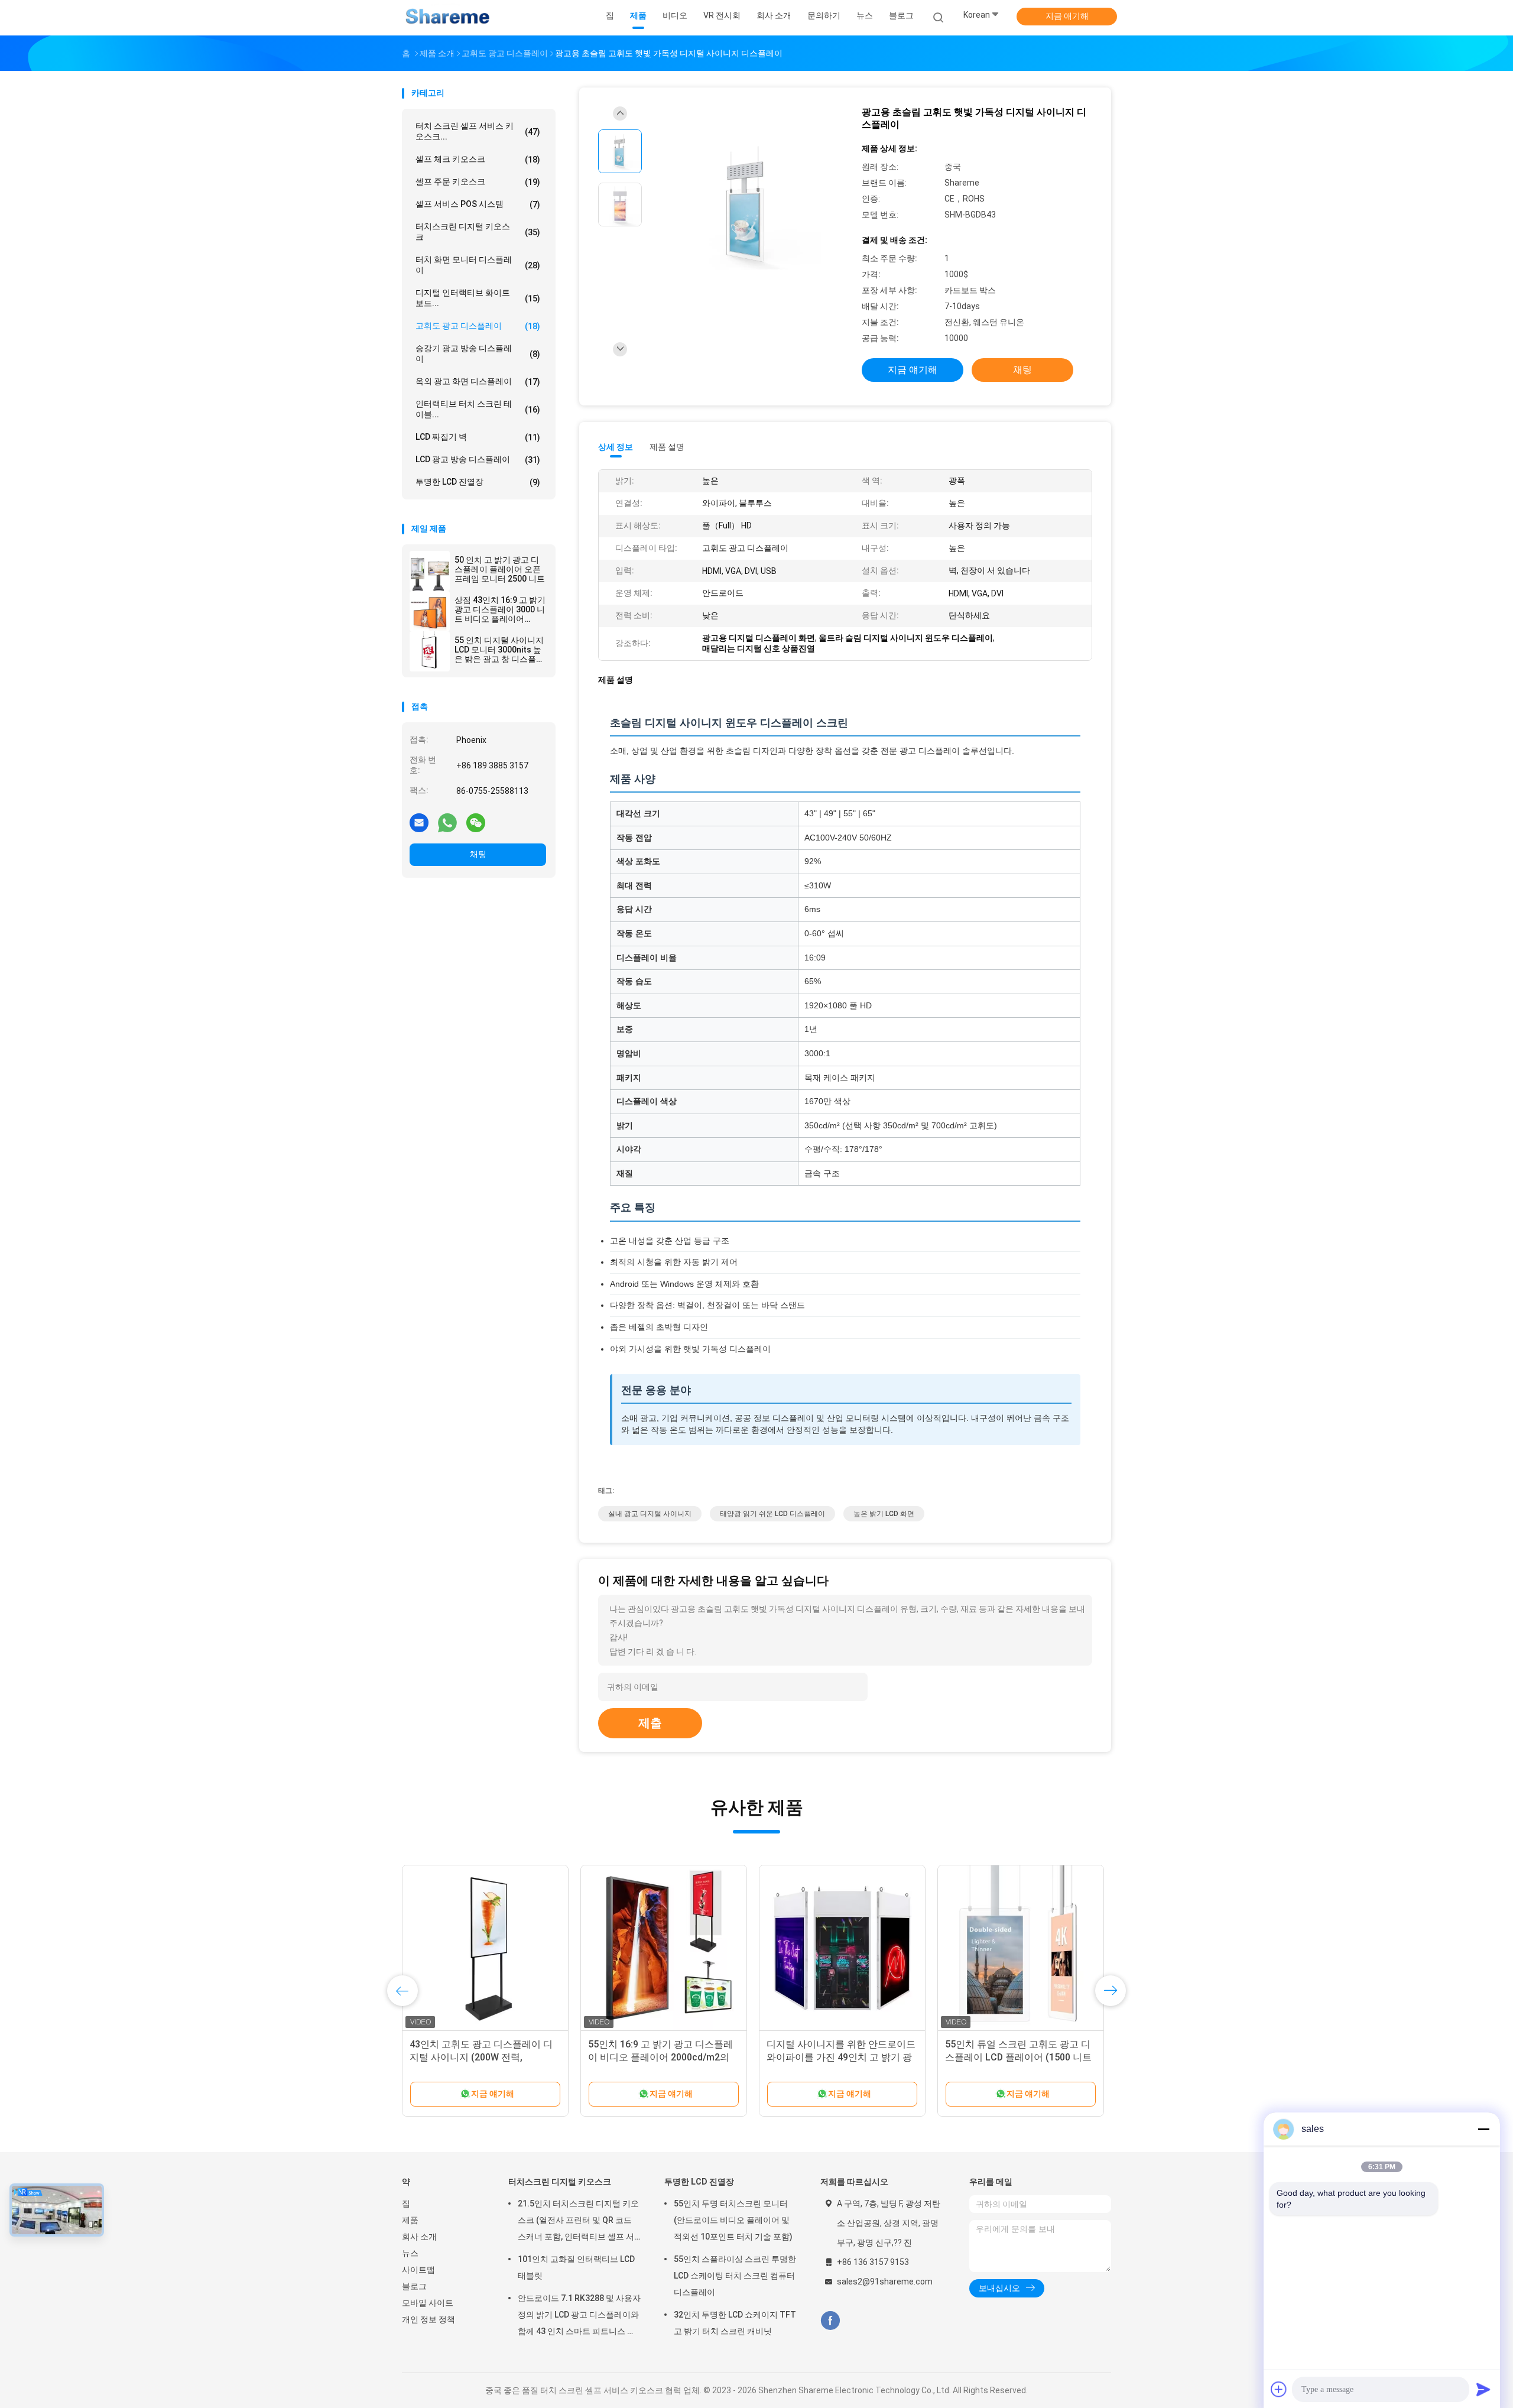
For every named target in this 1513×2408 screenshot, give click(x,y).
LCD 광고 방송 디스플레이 (478, 460)
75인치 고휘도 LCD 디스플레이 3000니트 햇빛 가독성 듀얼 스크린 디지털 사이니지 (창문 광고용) (839, 2057)
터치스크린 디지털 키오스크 (478, 232)
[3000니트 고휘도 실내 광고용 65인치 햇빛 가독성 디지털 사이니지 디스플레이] (1021, 1948)
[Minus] (1483, 2129)
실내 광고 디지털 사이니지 (650, 1514)
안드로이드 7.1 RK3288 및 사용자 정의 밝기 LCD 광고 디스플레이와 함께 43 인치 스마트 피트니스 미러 (579, 2316)
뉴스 (410, 2253)
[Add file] (1279, 2389)
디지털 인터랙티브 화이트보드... (478, 298)
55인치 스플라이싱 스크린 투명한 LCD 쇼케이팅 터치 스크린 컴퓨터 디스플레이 (735, 2276)
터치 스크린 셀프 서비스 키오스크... (478, 131)
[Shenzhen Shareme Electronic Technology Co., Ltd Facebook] (830, 2321)
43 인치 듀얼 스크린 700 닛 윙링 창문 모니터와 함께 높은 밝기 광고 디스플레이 (662, 2057)
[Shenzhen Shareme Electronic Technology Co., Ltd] (448, 18)
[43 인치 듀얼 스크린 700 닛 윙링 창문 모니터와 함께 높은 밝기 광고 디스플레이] (664, 1948)
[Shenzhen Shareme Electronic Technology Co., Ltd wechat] (476, 822)
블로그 (414, 2286)
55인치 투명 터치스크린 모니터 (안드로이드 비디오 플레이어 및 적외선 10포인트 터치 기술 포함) (733, 2220)
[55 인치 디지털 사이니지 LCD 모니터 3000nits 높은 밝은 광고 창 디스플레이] (430, 651)
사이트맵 (418, 2270)
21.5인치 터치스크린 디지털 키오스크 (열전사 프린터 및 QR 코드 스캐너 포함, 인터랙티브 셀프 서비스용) (578, 2222)
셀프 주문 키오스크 (478, 182)
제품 (410, 2220)
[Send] (1483, 2389)
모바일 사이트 (428, 2303)
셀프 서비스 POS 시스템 (478, 204)
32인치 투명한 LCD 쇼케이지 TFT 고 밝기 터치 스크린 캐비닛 (735, 2323)
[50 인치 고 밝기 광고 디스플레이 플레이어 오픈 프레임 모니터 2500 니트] (430, 571)
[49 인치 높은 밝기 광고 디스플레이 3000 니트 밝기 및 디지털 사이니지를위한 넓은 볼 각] (485, 1948)
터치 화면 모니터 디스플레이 (478, 265)
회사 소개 (419, 2237)
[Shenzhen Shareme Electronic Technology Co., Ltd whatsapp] (447, 822)
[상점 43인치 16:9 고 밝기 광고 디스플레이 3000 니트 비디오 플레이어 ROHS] (430, 611)
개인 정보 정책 (428, 2319)
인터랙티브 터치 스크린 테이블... (478, 409)
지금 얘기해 (1067, 16)
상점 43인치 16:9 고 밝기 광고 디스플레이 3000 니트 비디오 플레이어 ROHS (500, 609)
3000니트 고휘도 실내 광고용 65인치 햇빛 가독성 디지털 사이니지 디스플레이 (1018, 2057)
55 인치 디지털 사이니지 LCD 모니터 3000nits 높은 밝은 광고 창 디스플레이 (499, 650)
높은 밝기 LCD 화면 (884, 1514)
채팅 (478, 854)
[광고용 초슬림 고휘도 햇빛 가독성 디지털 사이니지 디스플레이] (747, 206)
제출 (650, 1723)
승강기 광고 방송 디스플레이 (478, 353)
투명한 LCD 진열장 (478, 482)
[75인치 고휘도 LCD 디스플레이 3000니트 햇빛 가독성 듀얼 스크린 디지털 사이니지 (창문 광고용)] (842, 1948)
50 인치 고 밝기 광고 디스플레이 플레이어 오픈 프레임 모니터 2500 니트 (500, 569)
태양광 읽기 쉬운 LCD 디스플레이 (772, 1514)
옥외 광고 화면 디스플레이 (478, 382)
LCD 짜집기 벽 (478, 437)
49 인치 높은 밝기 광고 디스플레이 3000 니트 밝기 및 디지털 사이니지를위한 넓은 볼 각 (483, 2057)
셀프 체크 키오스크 (478, 159)
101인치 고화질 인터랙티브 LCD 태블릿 (576, 2267)
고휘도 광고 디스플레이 (478, 326)
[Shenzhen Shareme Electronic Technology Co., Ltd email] (419, 822)
